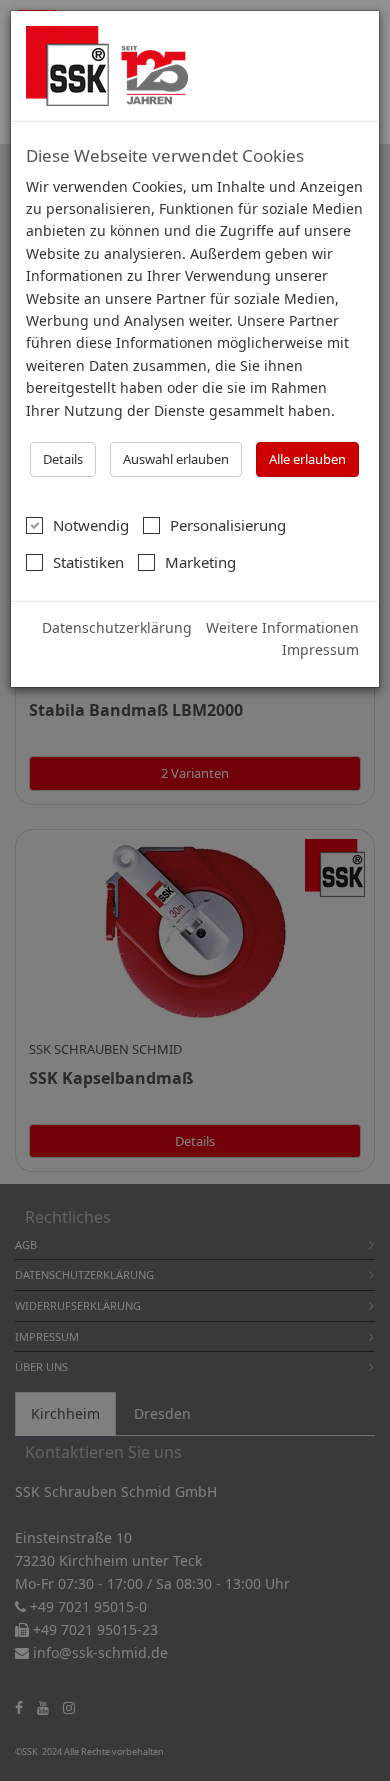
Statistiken (88, 562)
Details (63, 459)
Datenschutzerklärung (117, 627)
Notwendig (91, 525)
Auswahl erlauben (176, 459)
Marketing (200, 562)
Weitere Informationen (282, 627)
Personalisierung (228, 525)
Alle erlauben (307, 459)
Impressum (320, 649)
